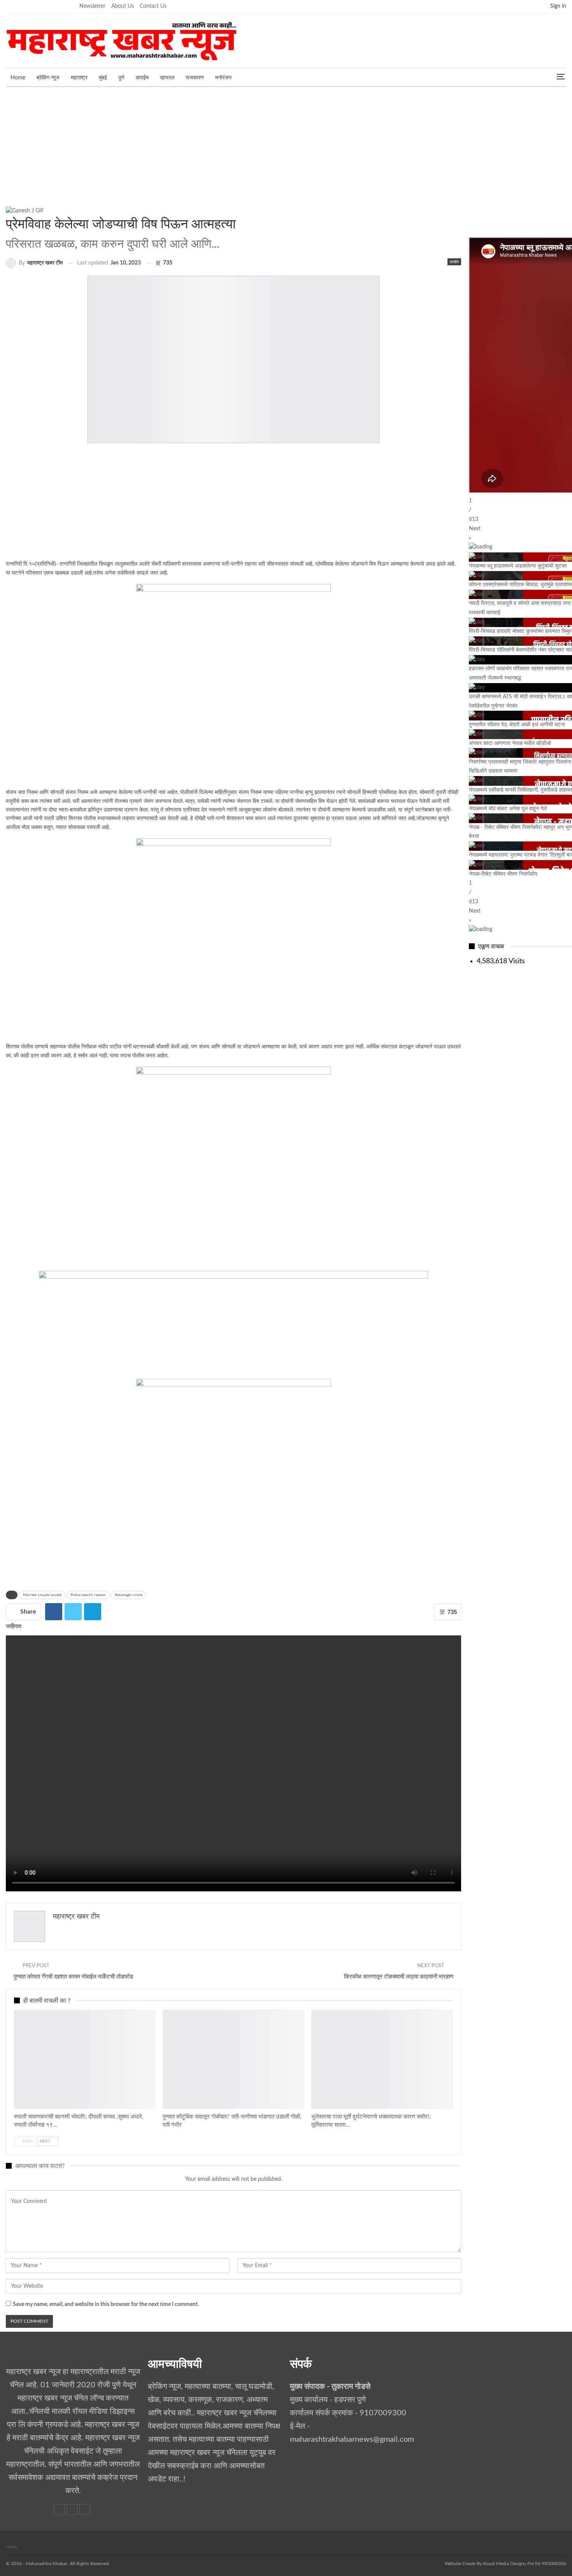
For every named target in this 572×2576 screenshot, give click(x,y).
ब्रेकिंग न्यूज (48, 78)
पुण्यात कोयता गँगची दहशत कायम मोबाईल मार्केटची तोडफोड (73, 1977)
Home (18, 78)
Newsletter (92, 6)
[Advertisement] (286, 145)
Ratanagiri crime (129, 1595)
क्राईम (142, 78)
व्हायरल (167, 78)
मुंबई (103, 78)
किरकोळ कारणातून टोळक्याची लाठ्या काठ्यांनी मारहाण (399, 1977)
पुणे (121, 78)
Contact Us (153, 6)
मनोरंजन (223, 78)
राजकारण (195, 78)
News (11, 2547)
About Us (123, 6)
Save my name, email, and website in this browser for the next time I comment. (106, 2304)
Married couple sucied (42, 1595)
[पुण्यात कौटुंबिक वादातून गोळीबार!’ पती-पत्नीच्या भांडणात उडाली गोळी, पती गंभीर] (233, 2059)
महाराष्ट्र (79, 78)
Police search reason (88, 1595)
